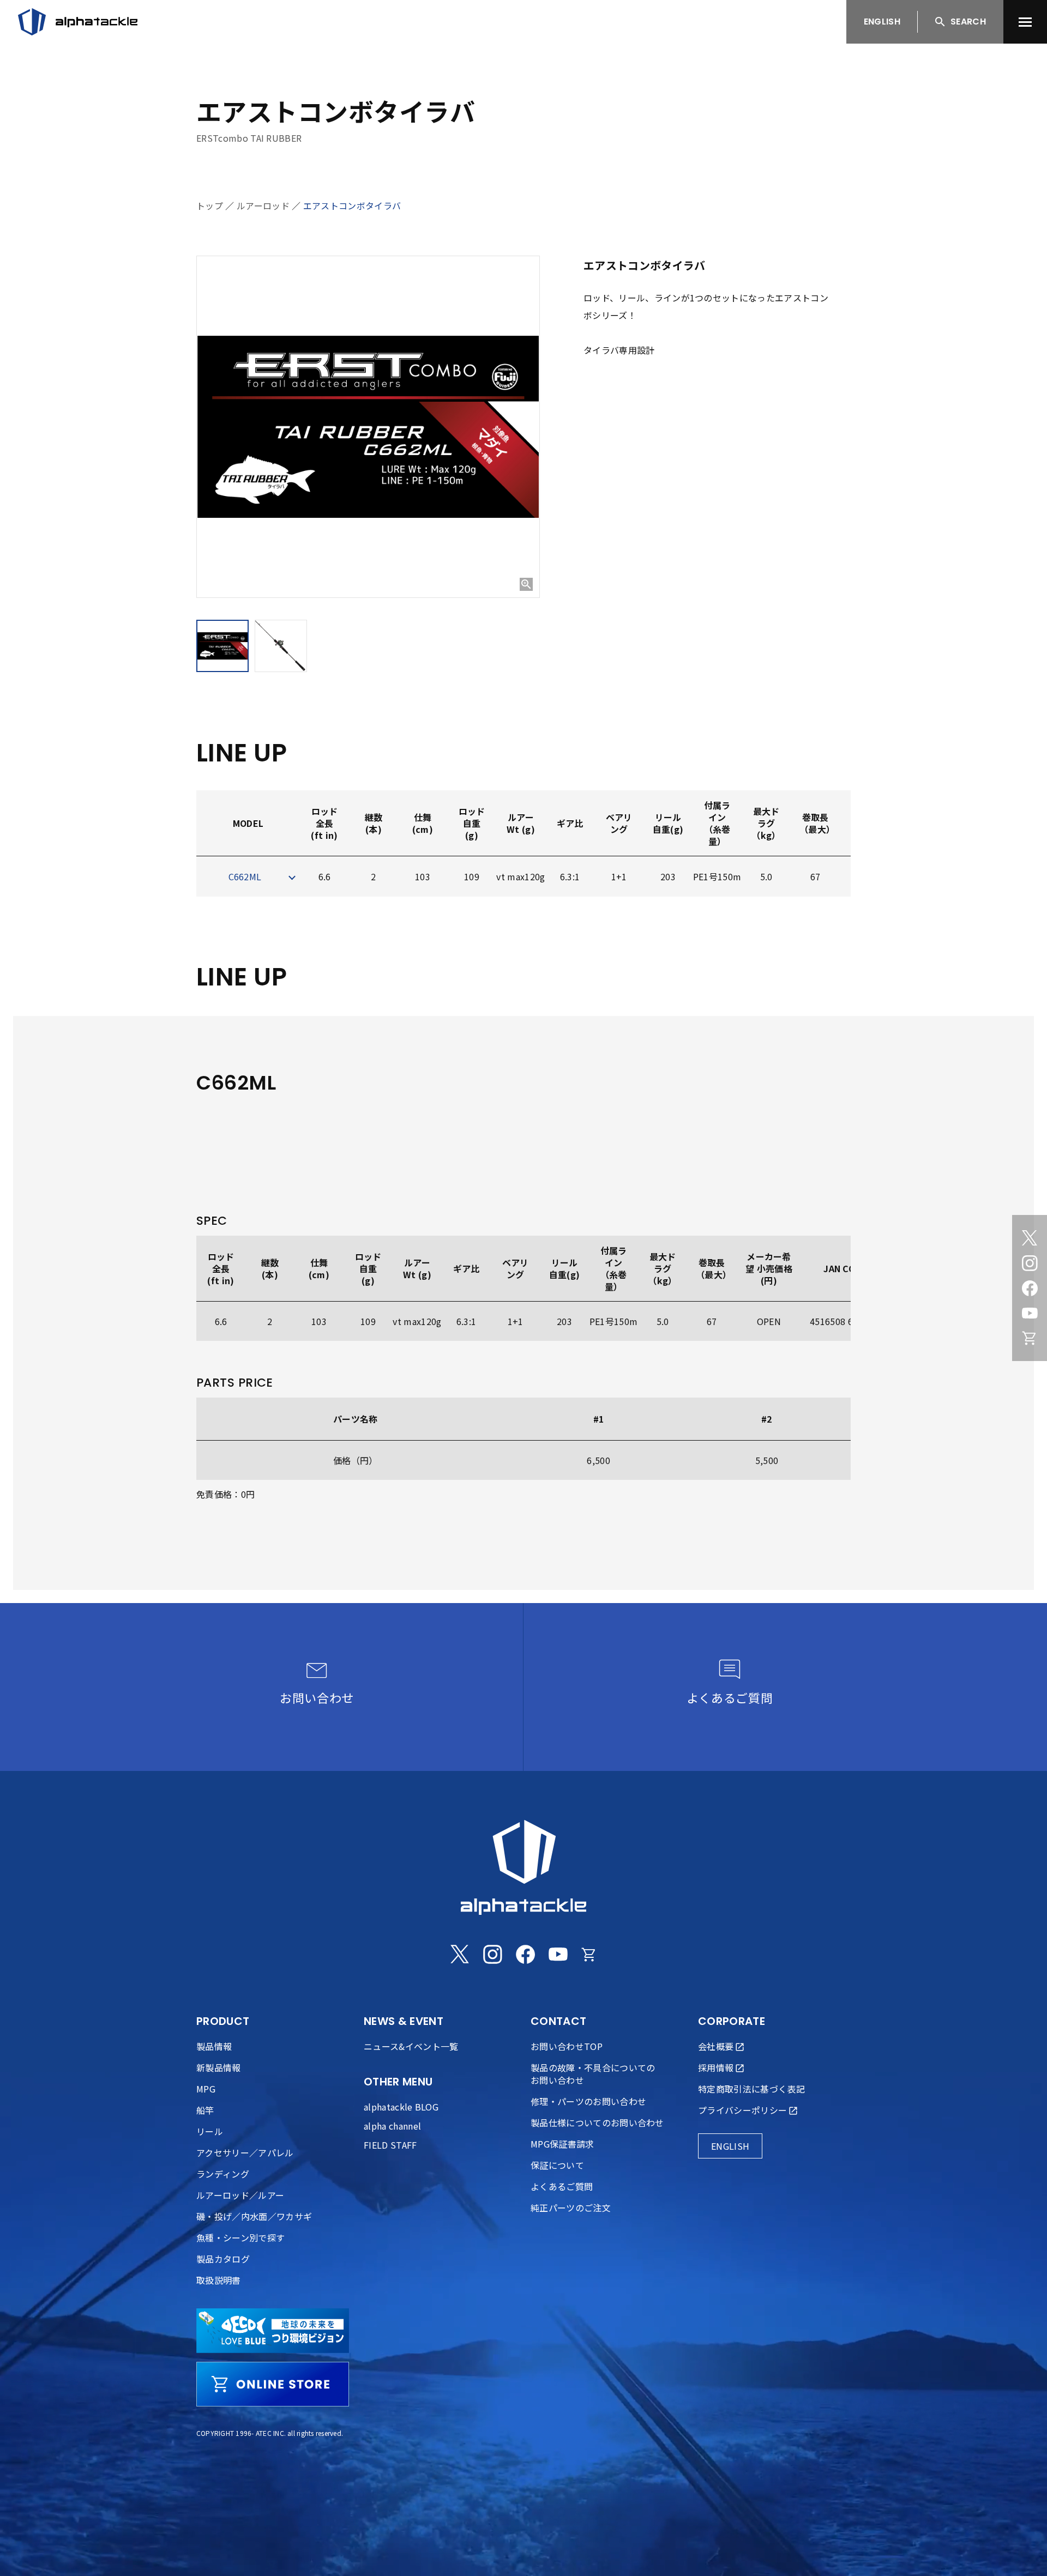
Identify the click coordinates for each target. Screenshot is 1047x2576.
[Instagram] (1030, 1263)
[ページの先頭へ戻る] (1017, 2546)
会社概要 (716, 2046)
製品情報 (214, 2046)
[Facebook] (1030, 1288)
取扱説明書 (219, 2280)
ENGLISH (882, 22)
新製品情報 (219, 2067)
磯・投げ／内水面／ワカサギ (254, 2216)
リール (210, 2131)
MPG (206, 2089)
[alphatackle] (523, 1867)
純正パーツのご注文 (571, 2208)
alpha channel (392, 2126)
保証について (557, 2165)
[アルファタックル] (78, 22)
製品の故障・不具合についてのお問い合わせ (593, 2074)
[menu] (1025, 22)
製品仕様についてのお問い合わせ (597, 2123)
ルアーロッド (263, 205)
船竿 (205, 2110)
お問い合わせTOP (567, 2046)
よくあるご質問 (562, 2186)
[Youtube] (1030, 1313)
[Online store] (1030, 1338)
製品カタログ (223, 2259)
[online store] (273, 2384)
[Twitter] (1030, 1238)
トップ (210, 205)
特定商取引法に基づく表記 (751, 2089)
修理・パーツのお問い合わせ (588, 2101)
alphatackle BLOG (401, 2107)
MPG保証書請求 (562, 2144)
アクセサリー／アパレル (245, 2152)
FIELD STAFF (390, 2145)
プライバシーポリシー (742, 2110)
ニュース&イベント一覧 (411, 2046)
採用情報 (716, 2067)
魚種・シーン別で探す (240, 2238)
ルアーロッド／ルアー (240, 2195)
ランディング (223, 2174)
